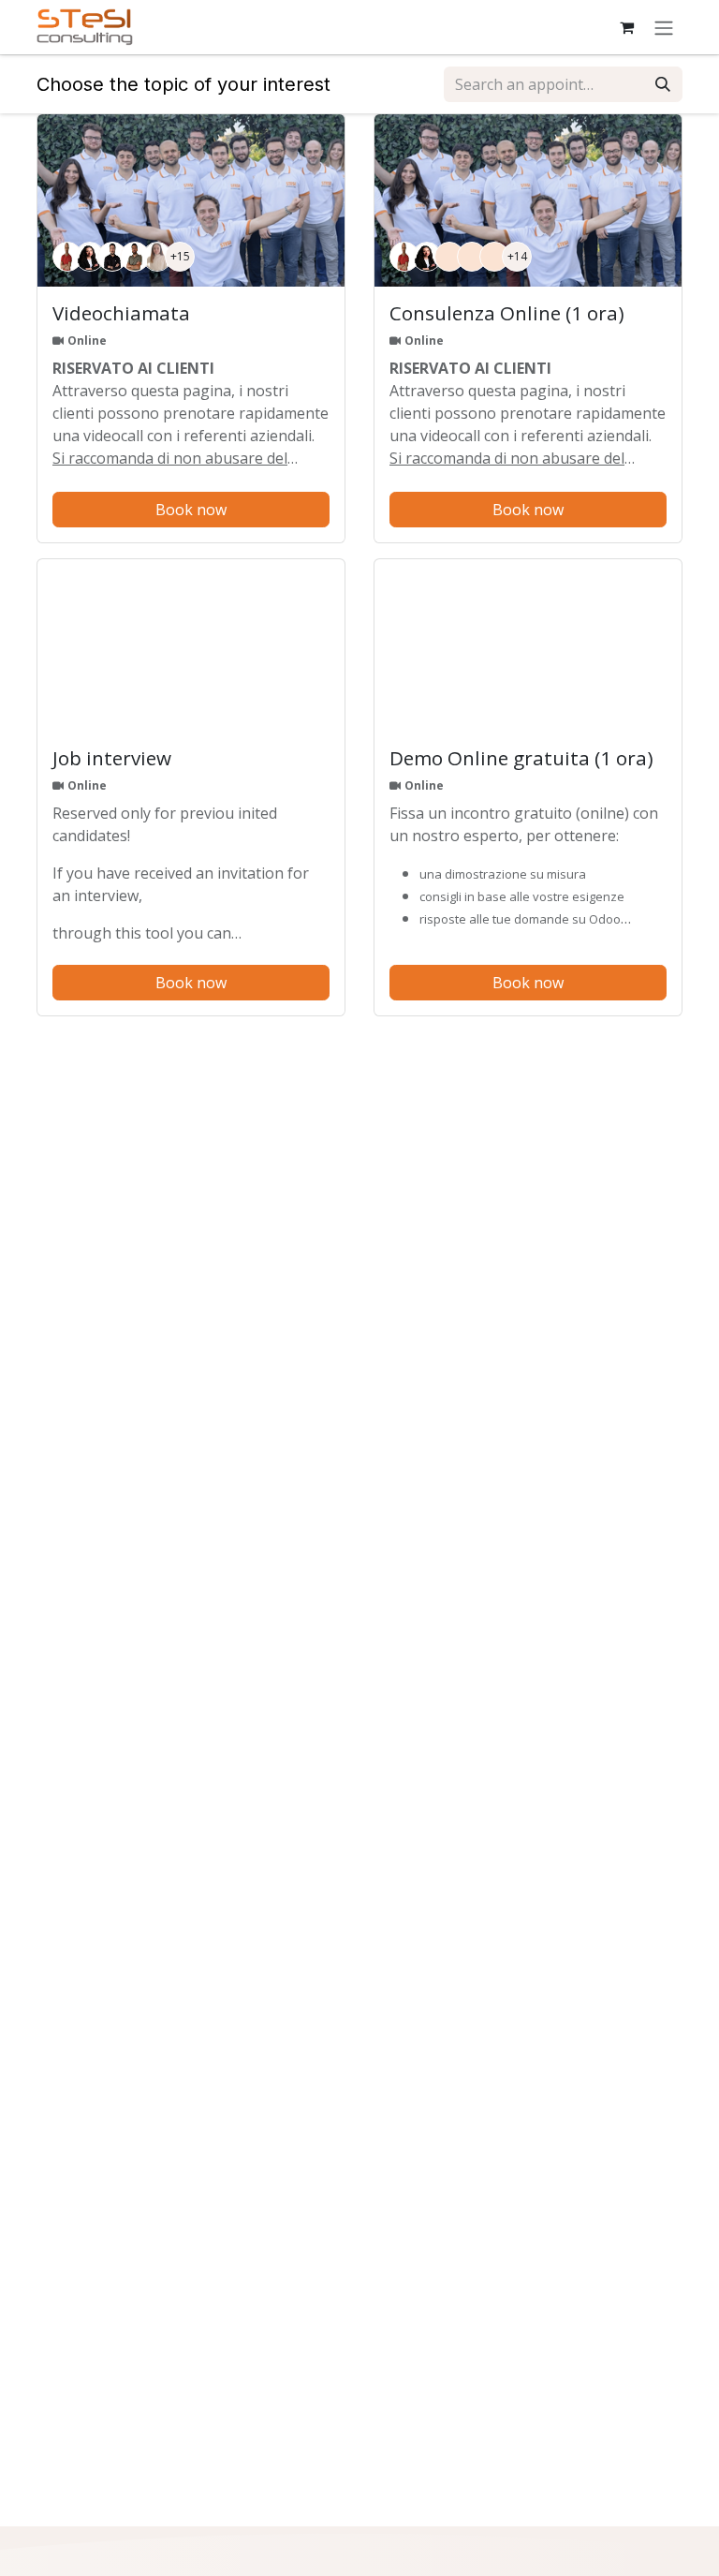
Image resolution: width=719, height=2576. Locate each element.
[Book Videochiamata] (191, 201)
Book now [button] (191, 510)
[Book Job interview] (191, 646)
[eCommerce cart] (626, 27)
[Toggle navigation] (664, 27)
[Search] (663, 84)
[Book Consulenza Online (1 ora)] (528, 201)
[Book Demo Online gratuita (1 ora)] (528, 646)
